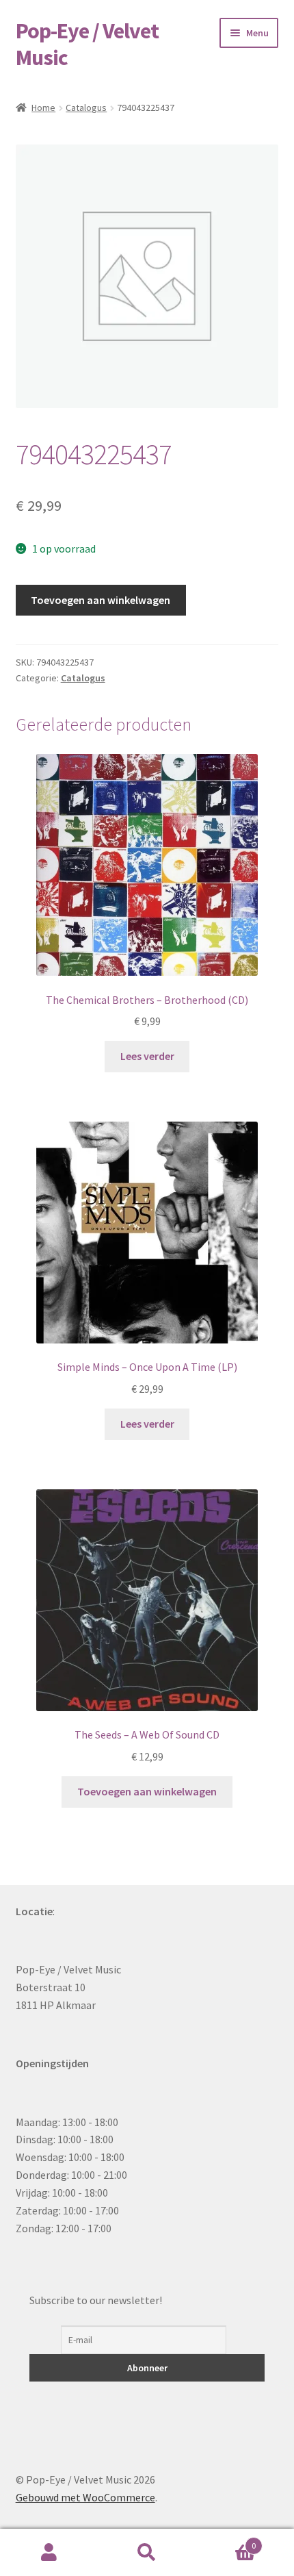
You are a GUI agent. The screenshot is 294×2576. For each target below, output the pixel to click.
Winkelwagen (226, 2541)
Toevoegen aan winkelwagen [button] (147, 1791)
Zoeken (147, 2553)
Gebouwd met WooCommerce (85, 2497)
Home (43, 108)
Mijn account (49, 2553)
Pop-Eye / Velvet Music (87, 44)
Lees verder (147, 1056)
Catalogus (86, 108)
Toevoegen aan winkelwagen (101, 600)
